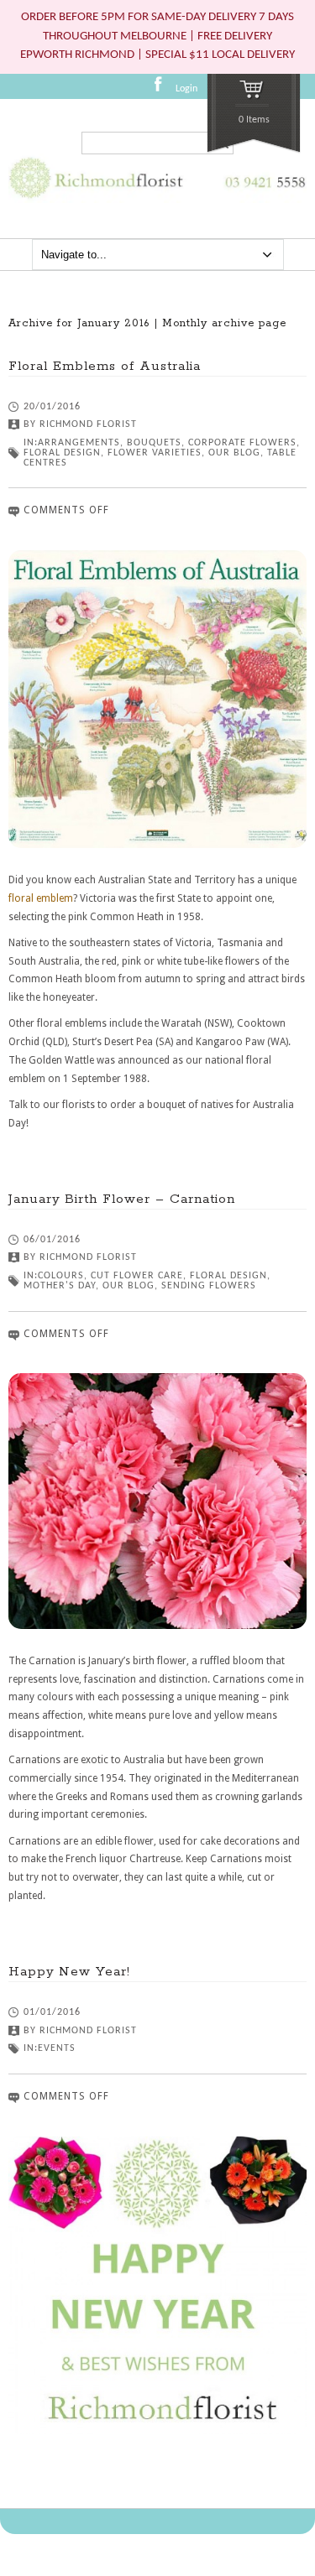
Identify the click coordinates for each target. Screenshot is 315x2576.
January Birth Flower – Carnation (122, 1199)
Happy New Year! (69, 1972)
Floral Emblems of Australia (105, 366)
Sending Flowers (209, 1286)
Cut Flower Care (137, 1276)
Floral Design (62, 453)
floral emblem (41, 898)
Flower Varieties (155, 453)
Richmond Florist (88, 424)
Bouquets (154, 443)
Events (57, 2048)
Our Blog (234, 453)
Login (186, 89)
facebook (163, 90)
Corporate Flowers (242, 443)
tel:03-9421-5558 (262, 195)
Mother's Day (60, 1286)
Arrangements (79, 443)
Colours (61, 1276)
